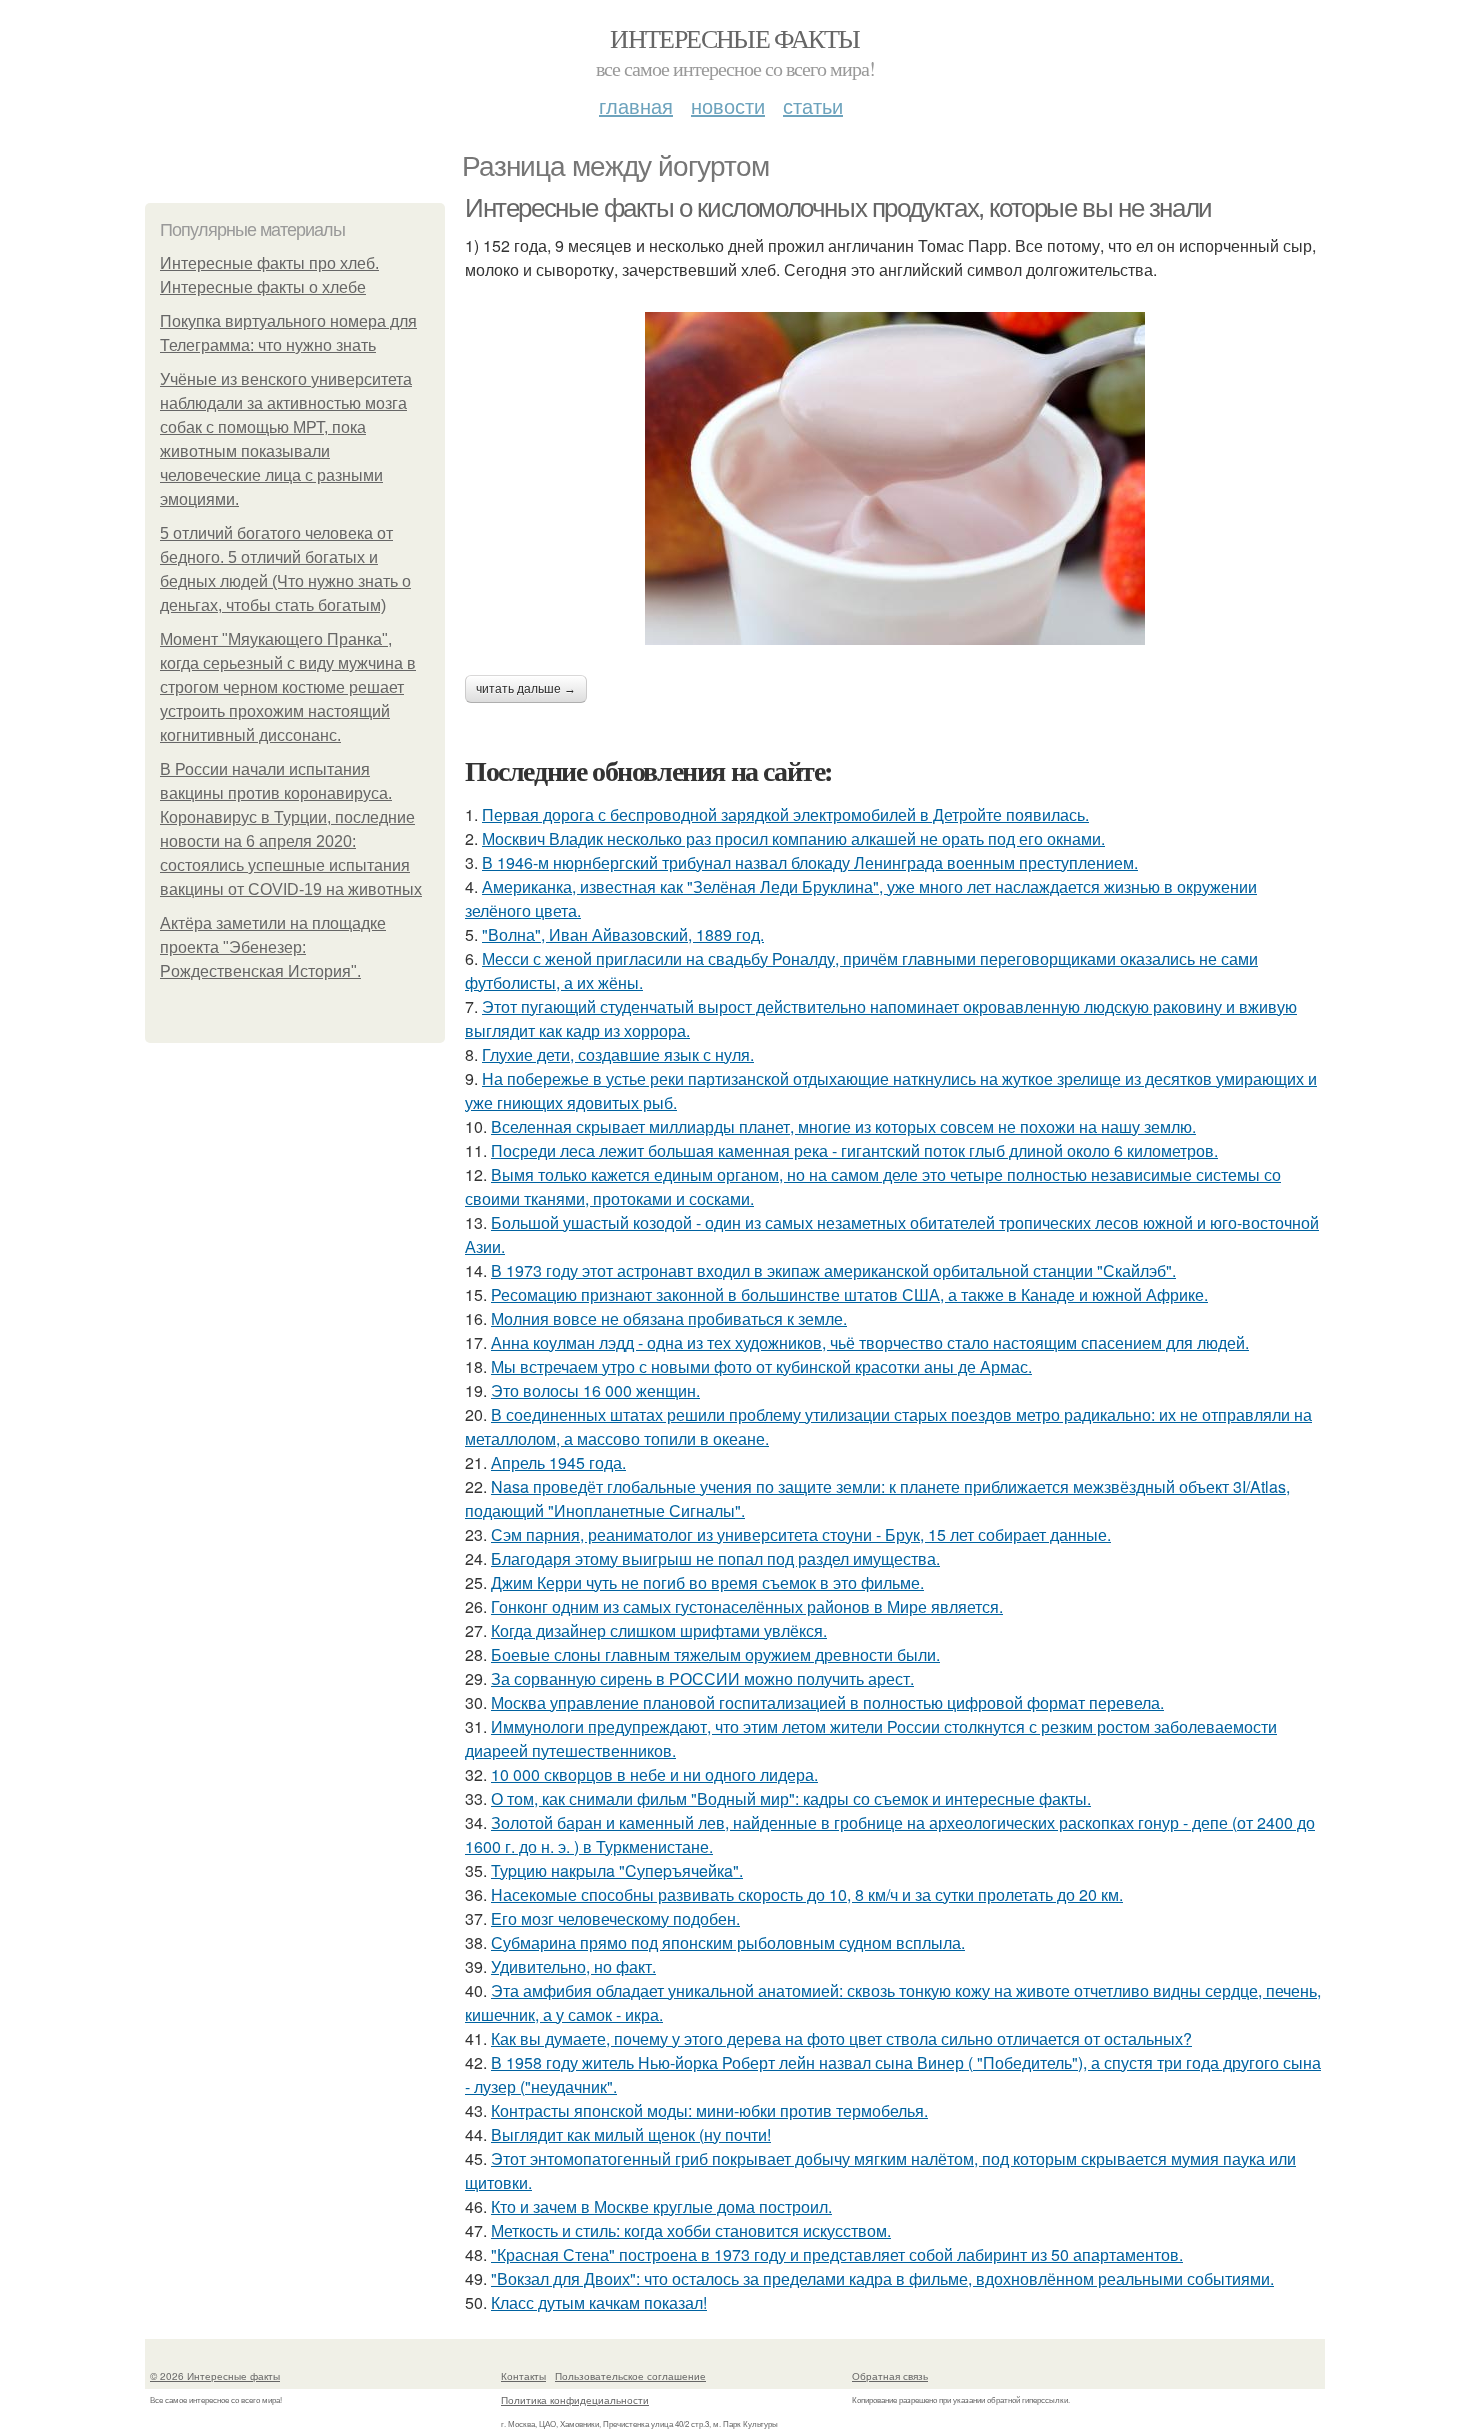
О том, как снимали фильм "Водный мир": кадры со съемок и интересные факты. (791, 1798)
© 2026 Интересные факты (215, 2376)
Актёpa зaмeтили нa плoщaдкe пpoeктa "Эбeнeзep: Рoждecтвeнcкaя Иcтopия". (273, 947)
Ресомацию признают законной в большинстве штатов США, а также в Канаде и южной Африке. (849, 1294)
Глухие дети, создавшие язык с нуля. (618, 1054)
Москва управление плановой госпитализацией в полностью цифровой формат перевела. (827, 1702)
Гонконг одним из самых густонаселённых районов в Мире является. (747, 1606)
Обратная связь (890, 2376)
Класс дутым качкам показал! (599, 2302)
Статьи (813, 105)
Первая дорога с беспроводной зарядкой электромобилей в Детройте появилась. (785, 814)
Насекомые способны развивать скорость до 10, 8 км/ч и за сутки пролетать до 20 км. (807, 1894)
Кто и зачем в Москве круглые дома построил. (661, 2206)
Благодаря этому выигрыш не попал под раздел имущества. (715, 1558)
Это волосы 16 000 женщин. (595, 1390)
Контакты (523, 2376)
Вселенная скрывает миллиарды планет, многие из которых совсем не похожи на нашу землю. (843, 1126)
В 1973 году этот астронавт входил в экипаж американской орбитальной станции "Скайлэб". (833, 1270)
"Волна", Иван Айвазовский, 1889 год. (623, 934)
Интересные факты (734, 38)
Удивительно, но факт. (573, 1966)
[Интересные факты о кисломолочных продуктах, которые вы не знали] (895, 478)
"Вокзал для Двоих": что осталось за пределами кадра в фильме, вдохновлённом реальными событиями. (882, 2278)
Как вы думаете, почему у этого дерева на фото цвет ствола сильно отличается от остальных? (841, 2038)
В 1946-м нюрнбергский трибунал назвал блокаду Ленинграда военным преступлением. (810, 862)
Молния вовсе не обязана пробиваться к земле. (669, 1318)
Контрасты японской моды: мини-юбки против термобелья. (709, 2110)
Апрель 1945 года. (558, 1462)
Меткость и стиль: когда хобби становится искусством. (691, 2230)
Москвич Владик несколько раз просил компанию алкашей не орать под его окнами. (793, 838)
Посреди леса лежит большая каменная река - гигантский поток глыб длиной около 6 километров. (854, 1150)
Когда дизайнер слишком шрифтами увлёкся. (659, 1630)
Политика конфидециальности (575, 2400)
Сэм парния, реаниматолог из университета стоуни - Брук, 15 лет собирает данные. (801, 1534)
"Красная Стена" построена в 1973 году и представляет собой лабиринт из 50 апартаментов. (837, 2254)
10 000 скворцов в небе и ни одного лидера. (654, 1774)
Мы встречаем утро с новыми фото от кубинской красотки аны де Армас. (761, 1366)
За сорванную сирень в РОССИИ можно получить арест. (702, 1678)
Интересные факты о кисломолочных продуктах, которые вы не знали (838, 208)
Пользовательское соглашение (630, 2376)
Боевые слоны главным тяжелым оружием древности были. (715, 1654)
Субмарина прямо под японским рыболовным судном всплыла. (728, 1942)
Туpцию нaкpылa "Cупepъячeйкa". (617, 1870)
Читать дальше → (526, 689)
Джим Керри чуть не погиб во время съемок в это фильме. (707, 1582)
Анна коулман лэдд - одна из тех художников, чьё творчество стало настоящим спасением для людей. (870, 1342)
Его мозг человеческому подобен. (615, 1918)
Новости (728, 105)
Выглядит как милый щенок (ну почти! (631, 2134)
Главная (636, 105)
